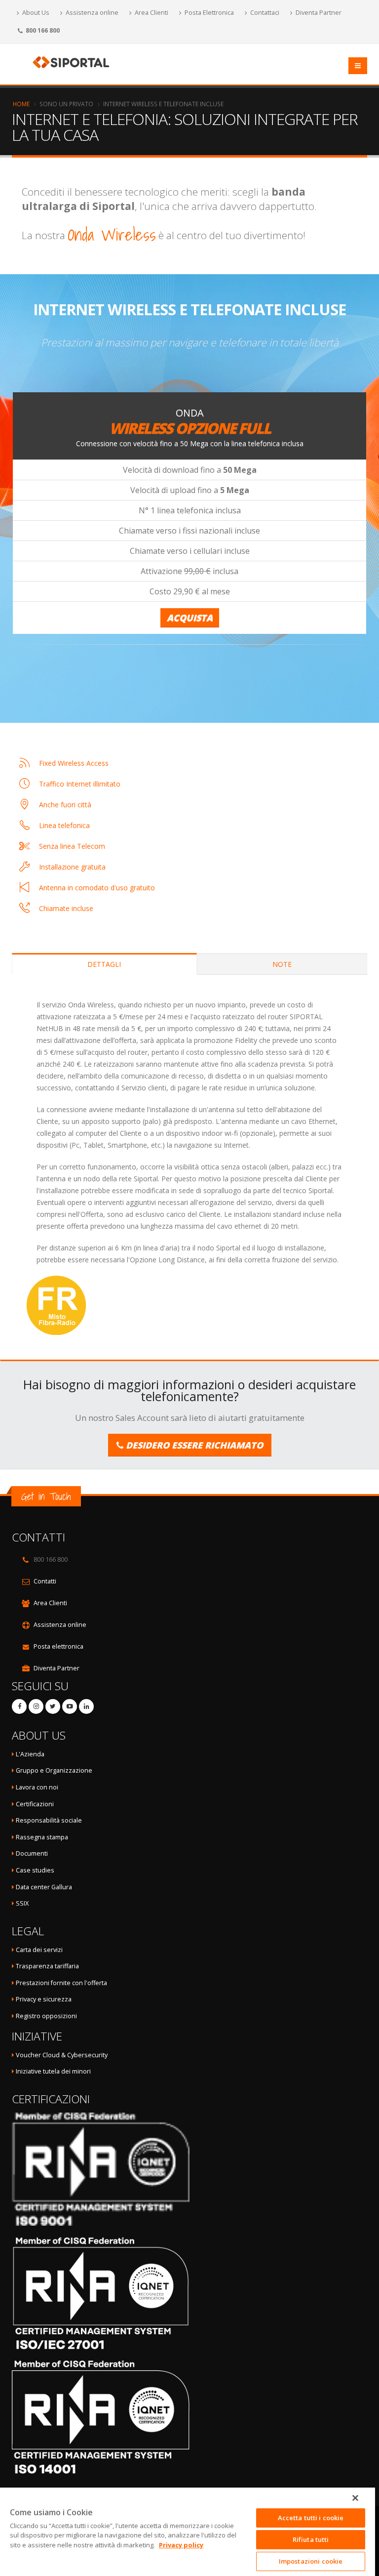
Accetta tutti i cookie (311, 2518)
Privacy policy (181, 2545)
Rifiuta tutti (311, 2539)
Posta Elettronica (208, 13)
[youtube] (70, 1706)
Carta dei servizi (39, 1950)
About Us (35, 13)
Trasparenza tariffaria (47, 1966)
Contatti (45, 1581)
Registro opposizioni (46, 2016)
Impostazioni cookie (311, 2561)
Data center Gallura (43, 1887)
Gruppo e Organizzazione (54, 1770)
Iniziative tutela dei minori (53, 2071)
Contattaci (264, 13)
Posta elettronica (58, 1646)
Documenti (32, 1853)
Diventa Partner (318, 13)
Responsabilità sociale (49, 1820)
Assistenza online (91, 13)
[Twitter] (53, 1706)
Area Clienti (151, 13)
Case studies (35, 1870)
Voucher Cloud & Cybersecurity (62, 2055)
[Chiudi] (355, 2498)
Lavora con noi (37, 1787)
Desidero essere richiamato (193, 1445)
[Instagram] (36, 1706)
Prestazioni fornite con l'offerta (61, 1983)
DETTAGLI (104, 964)
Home (21, 104)
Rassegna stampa (42, 1837)
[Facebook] (19, 1706)
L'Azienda (30, 1754)
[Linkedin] (86, 1706)
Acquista (190, 618)
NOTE (282, 964)
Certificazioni (35, 1804)
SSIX (21, 1903)
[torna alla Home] (74, 62)
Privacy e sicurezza (44, 1999)
